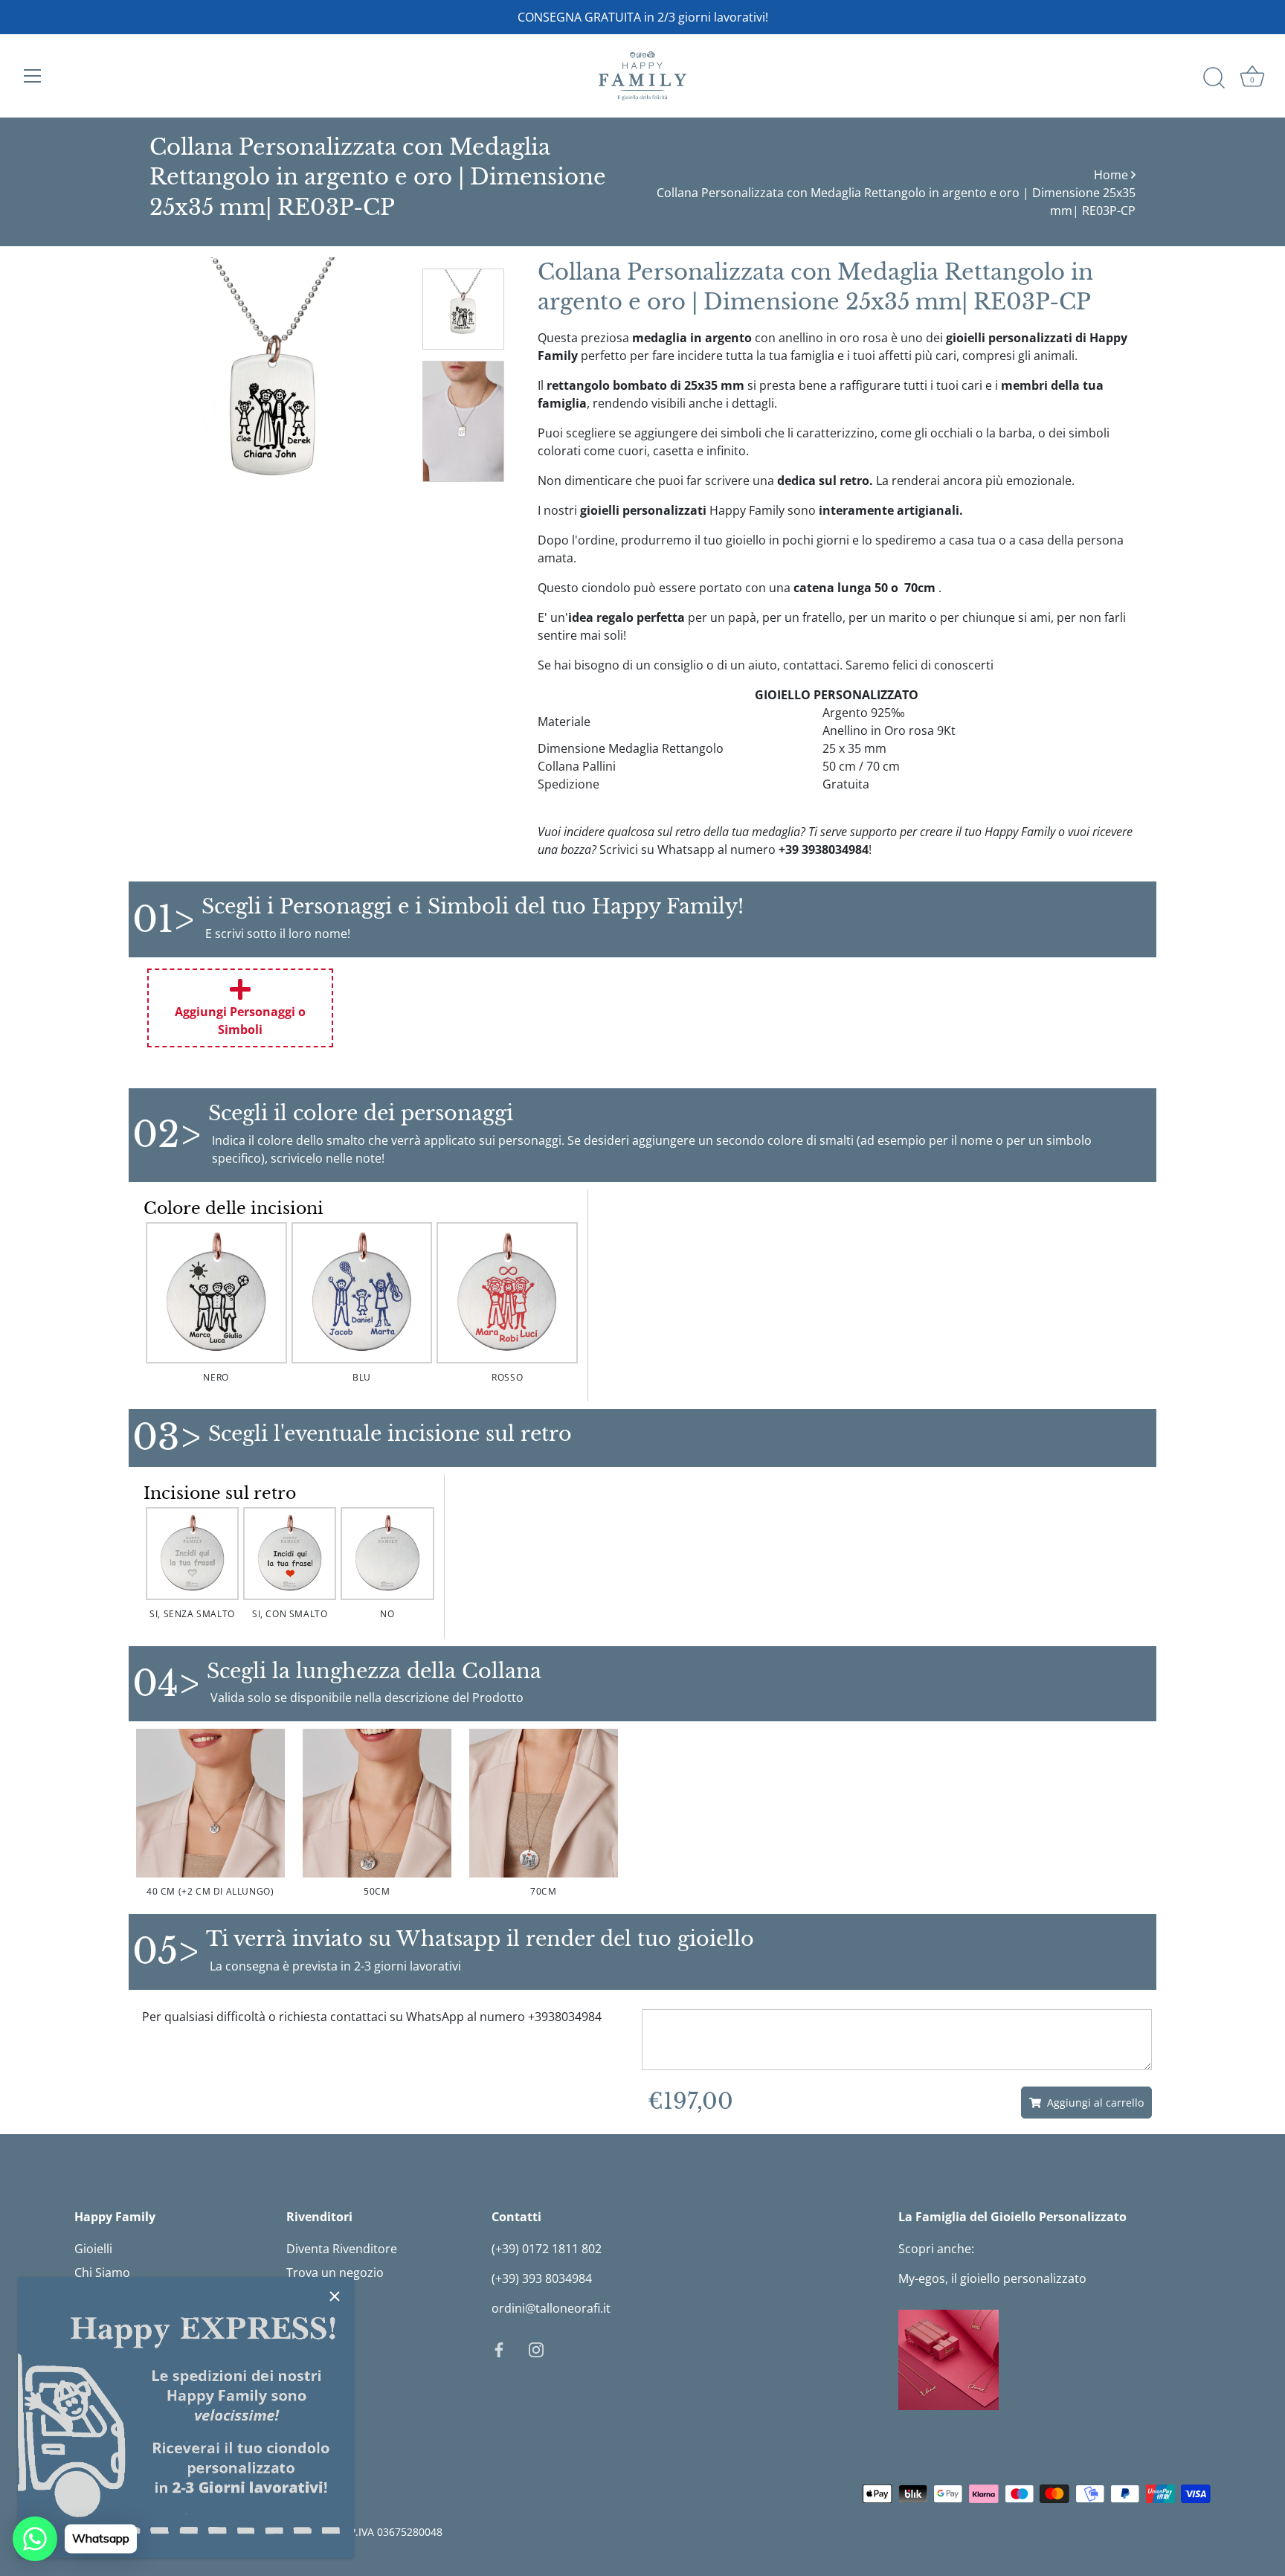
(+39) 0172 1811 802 (547, 2249)
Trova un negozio (335, 2273)
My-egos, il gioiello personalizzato (992, 2278)
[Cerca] (1214, 78)
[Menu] (33, 76)
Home (1111, 175)
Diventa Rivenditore (342, 2249)
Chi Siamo (102, 2273)
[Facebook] (499, 2348)
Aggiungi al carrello (1092, 2103)
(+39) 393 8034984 (542, 2278)
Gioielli (93, 2249)
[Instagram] (536, 2348)
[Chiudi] (335, 2296)
